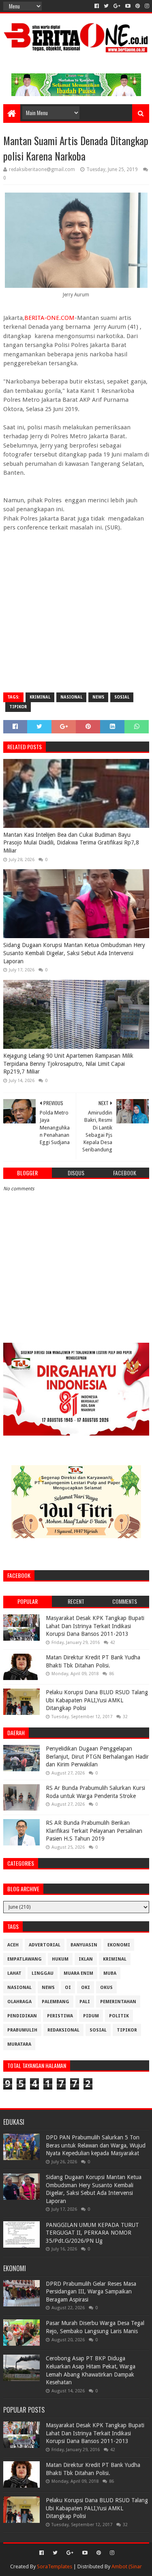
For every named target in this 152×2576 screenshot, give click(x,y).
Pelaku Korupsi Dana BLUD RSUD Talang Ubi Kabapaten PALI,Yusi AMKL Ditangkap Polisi (97, 1700)
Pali (85, 2002)
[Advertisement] (76, 608)
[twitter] (106, 6)
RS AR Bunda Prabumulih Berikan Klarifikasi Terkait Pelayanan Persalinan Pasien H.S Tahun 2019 (94, 1831)
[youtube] (128, 6)
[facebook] (97, 6)
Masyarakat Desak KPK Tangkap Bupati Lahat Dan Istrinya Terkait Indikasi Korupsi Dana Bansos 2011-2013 (95, 1626)
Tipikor (18, 707)
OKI (86, 1988)
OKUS (106, 1988)
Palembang (56, 2002)
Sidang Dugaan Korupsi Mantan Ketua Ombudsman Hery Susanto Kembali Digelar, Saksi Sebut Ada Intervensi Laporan (74, 953)
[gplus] (117, 6)
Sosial (122, 697)
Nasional (71, 697)
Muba (110, 1973)
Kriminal (40, 697)
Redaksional (63, 2030)
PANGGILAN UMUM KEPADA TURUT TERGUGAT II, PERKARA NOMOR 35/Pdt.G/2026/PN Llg (92, 2233)
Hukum (60, 1959)
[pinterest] (138, 6)
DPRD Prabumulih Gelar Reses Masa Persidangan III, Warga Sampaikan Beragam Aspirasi (91, 2292)
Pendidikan (22, 2016)
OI (68, 1988)
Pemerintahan (118, 2002)
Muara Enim (78, 1973)
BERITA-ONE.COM (49, 318)
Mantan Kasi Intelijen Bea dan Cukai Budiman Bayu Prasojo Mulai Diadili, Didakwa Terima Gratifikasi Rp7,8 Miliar (71, 843)
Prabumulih (22, 2030)
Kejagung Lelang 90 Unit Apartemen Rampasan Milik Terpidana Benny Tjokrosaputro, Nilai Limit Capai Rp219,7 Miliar (68, 1064)
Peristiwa (60, 2016)
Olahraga (19, 2002)
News (98, 697)
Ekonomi (119, 1945)
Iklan (86, 1959)
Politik (119, 2016)
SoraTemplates (55, 2566)
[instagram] (146, 6)
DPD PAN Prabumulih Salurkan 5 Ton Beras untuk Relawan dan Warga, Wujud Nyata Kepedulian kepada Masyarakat (96, 2145)
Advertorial (45, 1945)
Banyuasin (84, 1945)
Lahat (14, 1973)
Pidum (91, 2016)
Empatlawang (25, 1959)
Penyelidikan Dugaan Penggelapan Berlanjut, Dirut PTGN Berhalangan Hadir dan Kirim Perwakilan (97, 1756)
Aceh (13, 1945)
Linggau (43, 1973)
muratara (19, 2044)
